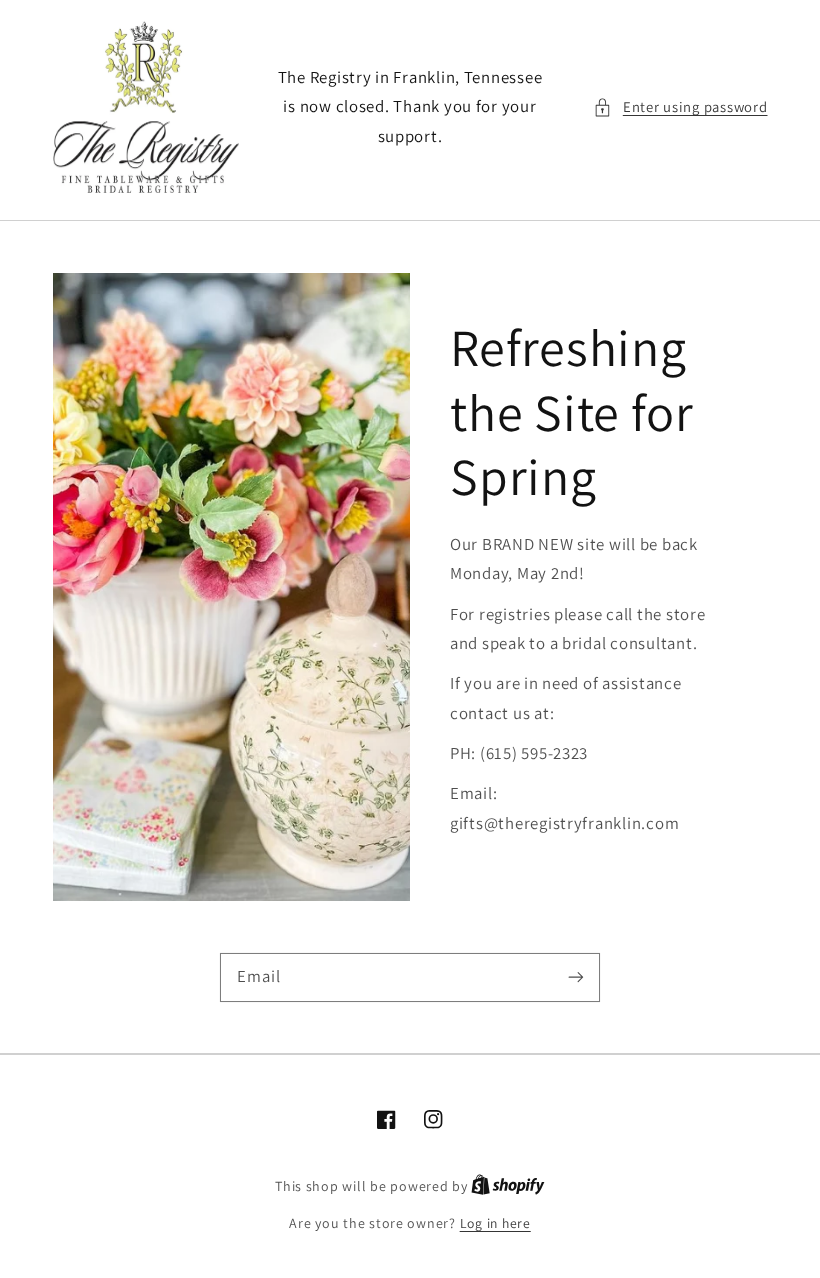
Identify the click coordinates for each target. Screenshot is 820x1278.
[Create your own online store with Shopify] (508, 1186)
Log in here (495, 1223)
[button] (680, 107)
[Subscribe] (576, 977)
